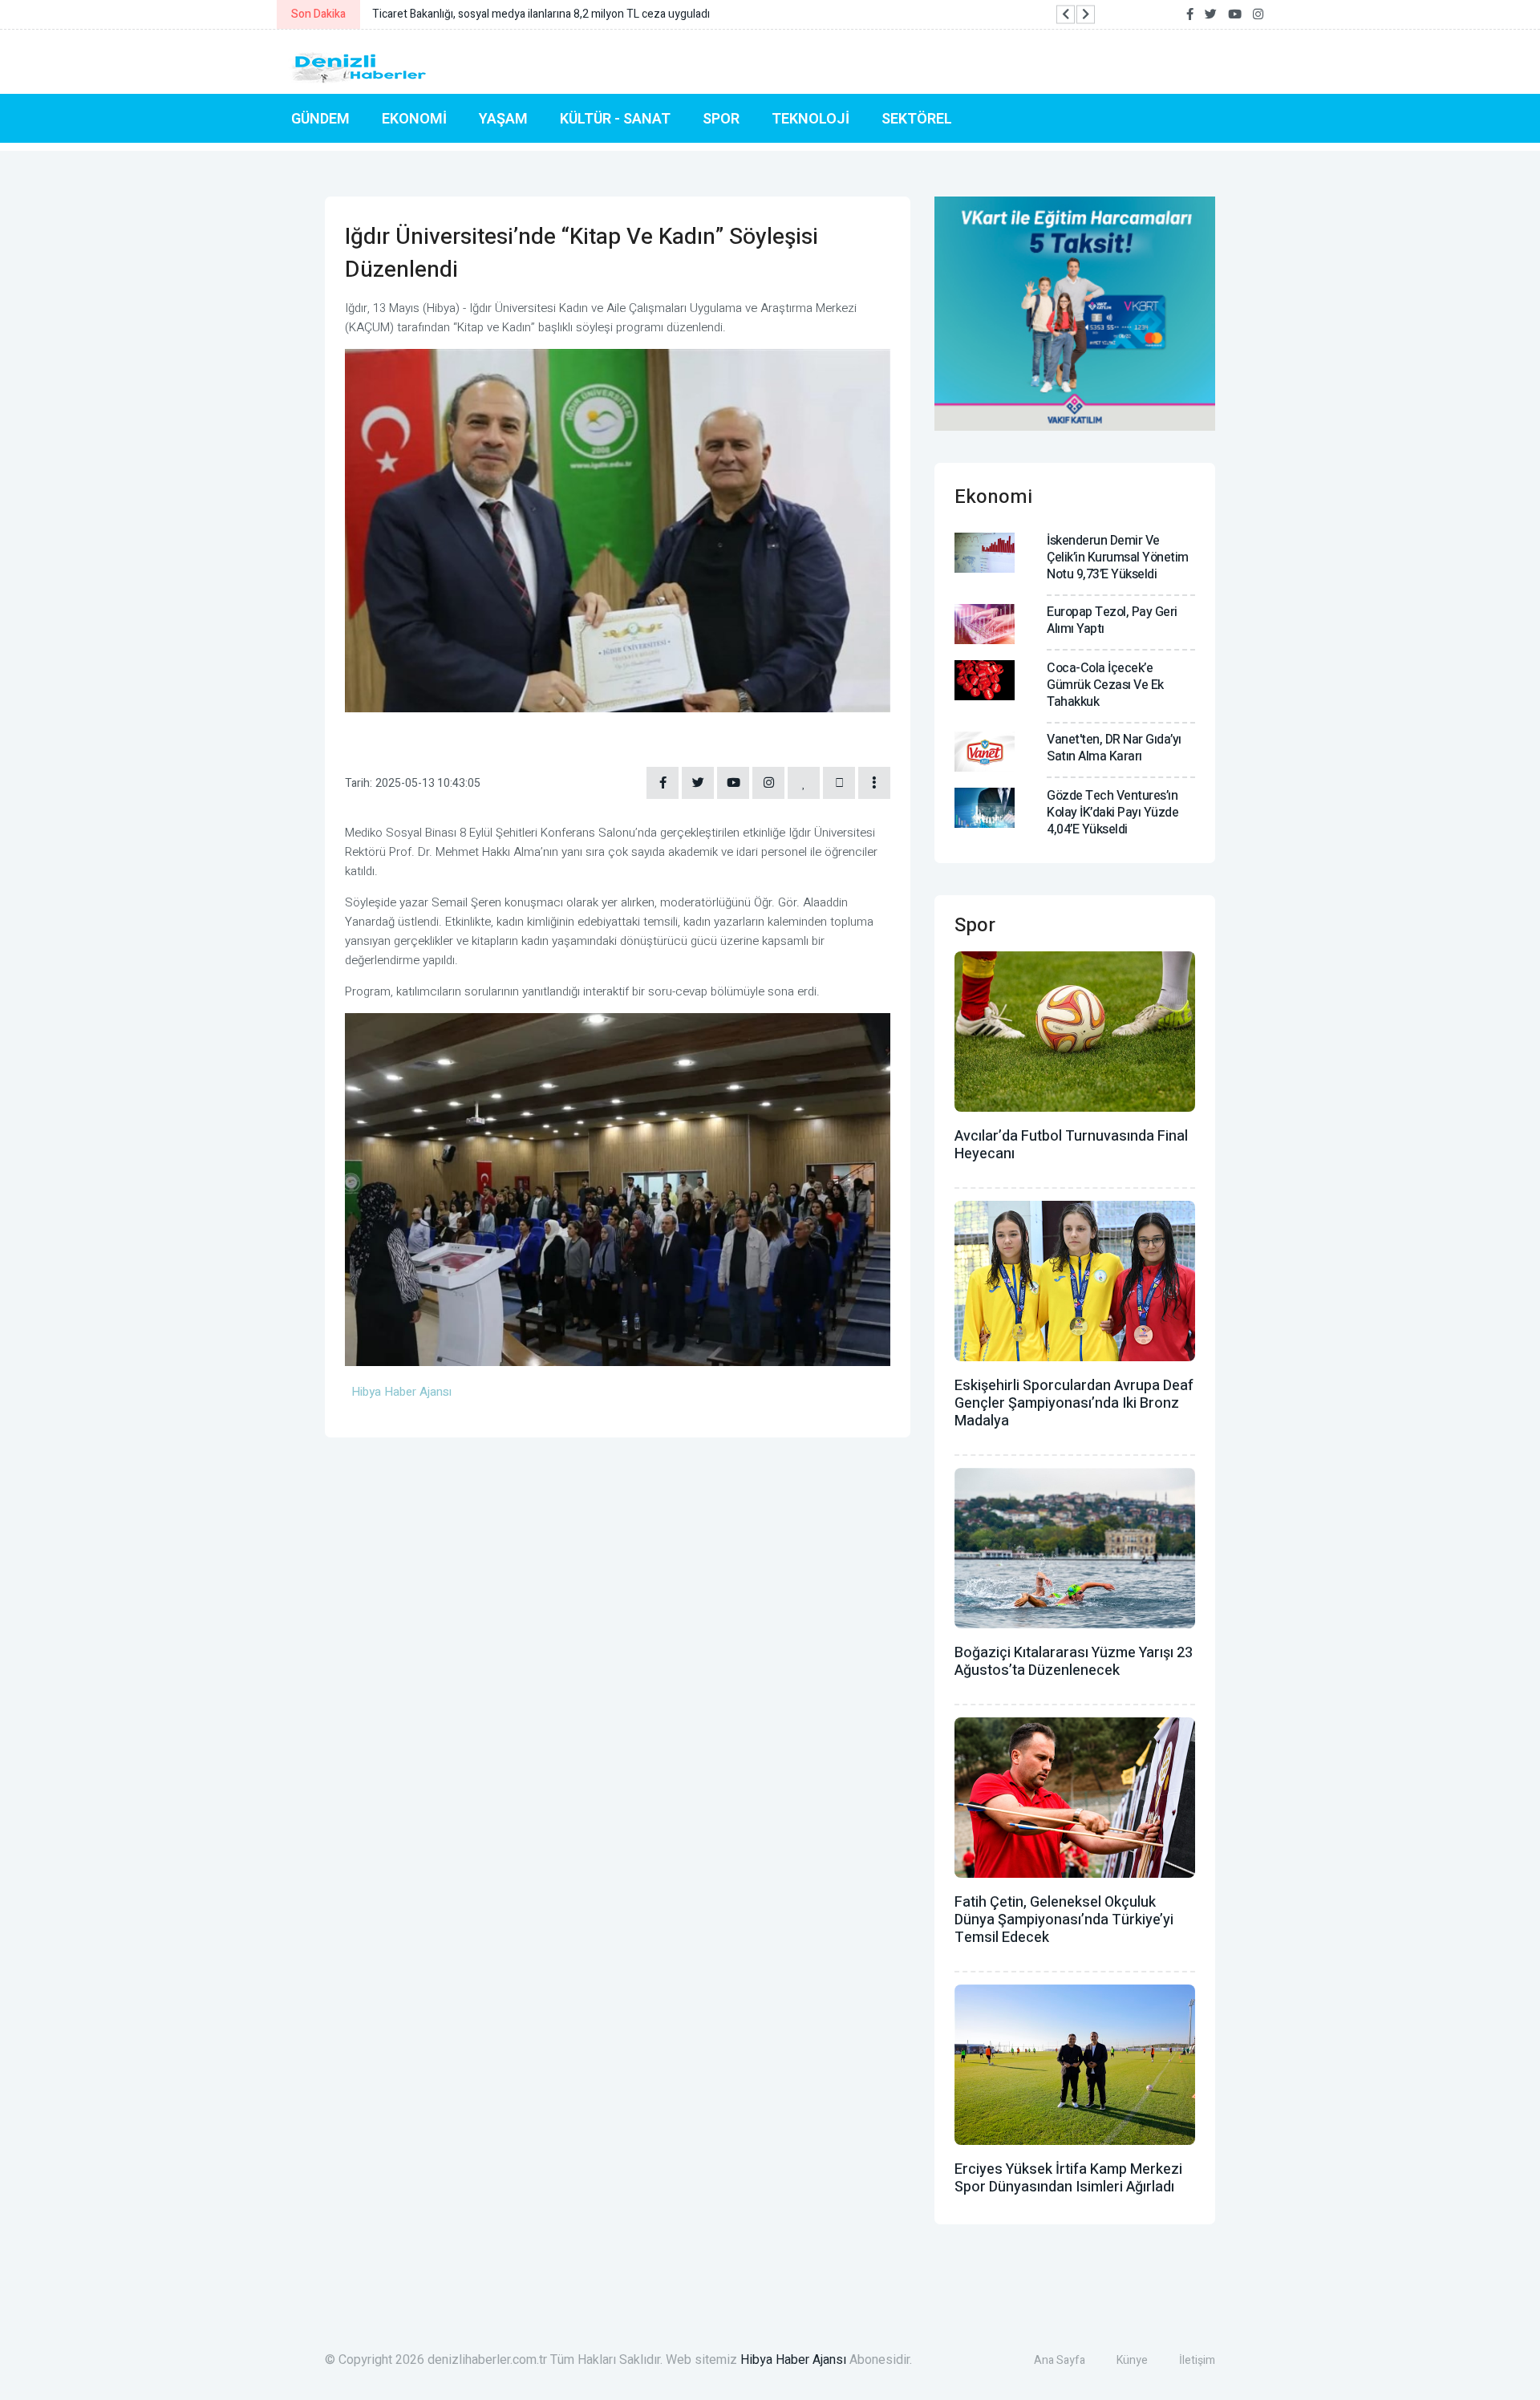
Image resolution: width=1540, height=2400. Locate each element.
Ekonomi (414, 118)
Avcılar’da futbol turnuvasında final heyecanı (1071, 1145)
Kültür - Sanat (615, 118)
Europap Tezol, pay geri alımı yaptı (1112, 620)
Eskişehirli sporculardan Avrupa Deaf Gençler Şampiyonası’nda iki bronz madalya (1074, 1403)
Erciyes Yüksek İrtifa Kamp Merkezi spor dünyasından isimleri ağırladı (1068, 2178)
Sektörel (917, 118)
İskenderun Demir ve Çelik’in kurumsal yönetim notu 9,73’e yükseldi (1118, 557)
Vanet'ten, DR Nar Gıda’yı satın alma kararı (1114, 748)
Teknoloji (811, 118)
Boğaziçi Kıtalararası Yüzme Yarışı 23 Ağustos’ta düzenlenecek (1074, 1662)
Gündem (320, 118)
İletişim (1197, 2360)
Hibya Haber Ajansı (793, 2360)
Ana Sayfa (1060, 2360)
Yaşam (503, 118)
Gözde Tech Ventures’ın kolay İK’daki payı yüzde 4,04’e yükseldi (1112, 813)
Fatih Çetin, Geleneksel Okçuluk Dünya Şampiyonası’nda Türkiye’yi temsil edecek (1064, 1920)
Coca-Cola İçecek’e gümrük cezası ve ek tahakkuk (1105, 685)
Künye (1132, 2360)
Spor (721, 118)
